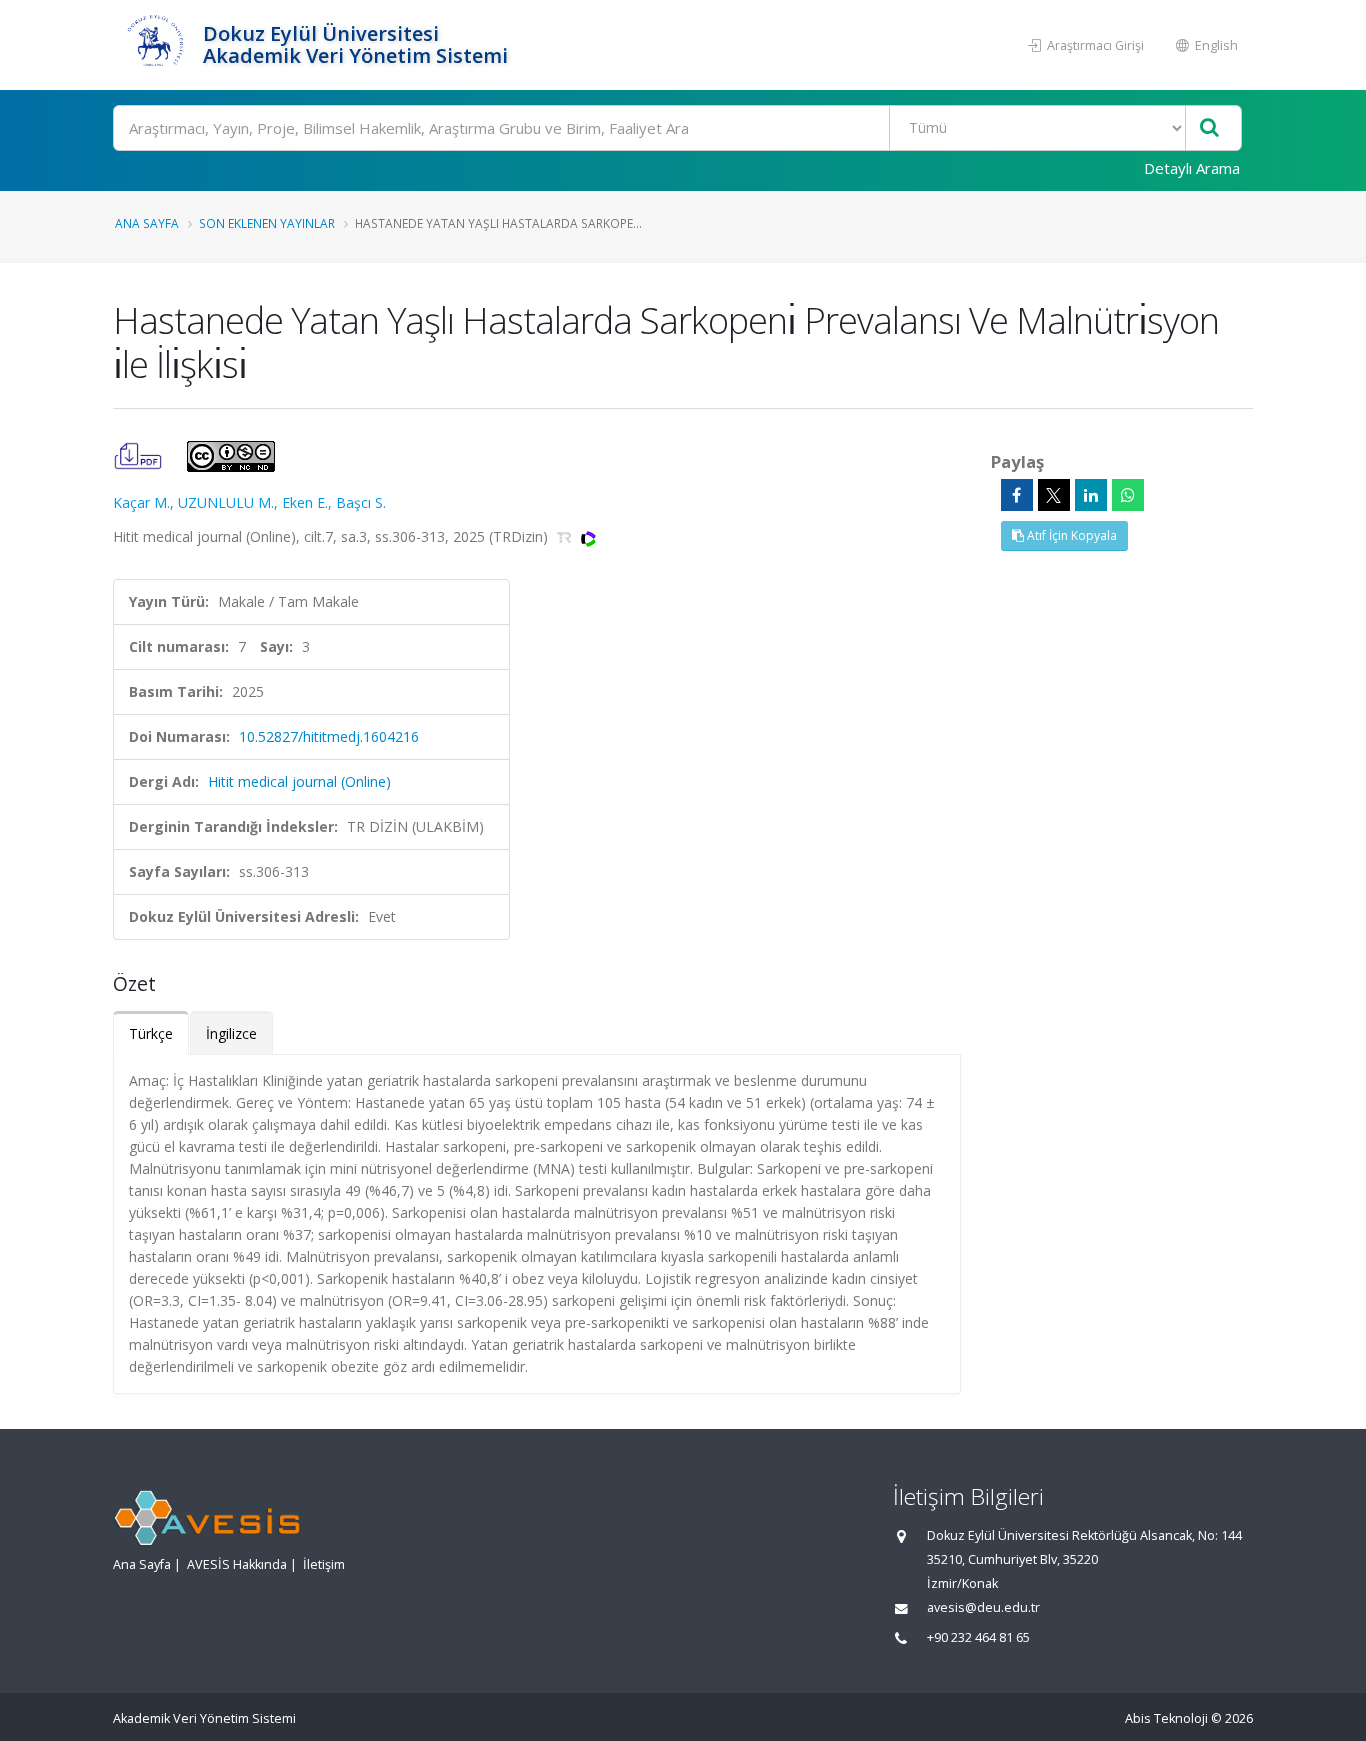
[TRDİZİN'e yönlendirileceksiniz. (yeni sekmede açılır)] (566, 536)
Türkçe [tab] (151, 1033)
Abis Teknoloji (1166, 1718)
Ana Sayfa (147, 223)
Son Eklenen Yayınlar (267, 223)
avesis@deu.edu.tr (983, 1607)
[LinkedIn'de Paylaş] (1091, 495)
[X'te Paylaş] (1054, 495)
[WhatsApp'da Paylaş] (1128, 495)
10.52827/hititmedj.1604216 (329, 736)
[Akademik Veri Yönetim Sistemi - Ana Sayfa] (155, 45)
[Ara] (1209, 128)
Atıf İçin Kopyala (1070, 535)
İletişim (324, 1564)
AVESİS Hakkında (237, 1564)
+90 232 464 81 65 (978, 1637)
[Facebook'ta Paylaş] (1017, 495)
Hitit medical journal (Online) (299, 781)
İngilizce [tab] (231, 1033)
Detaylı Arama (1192, 168)
